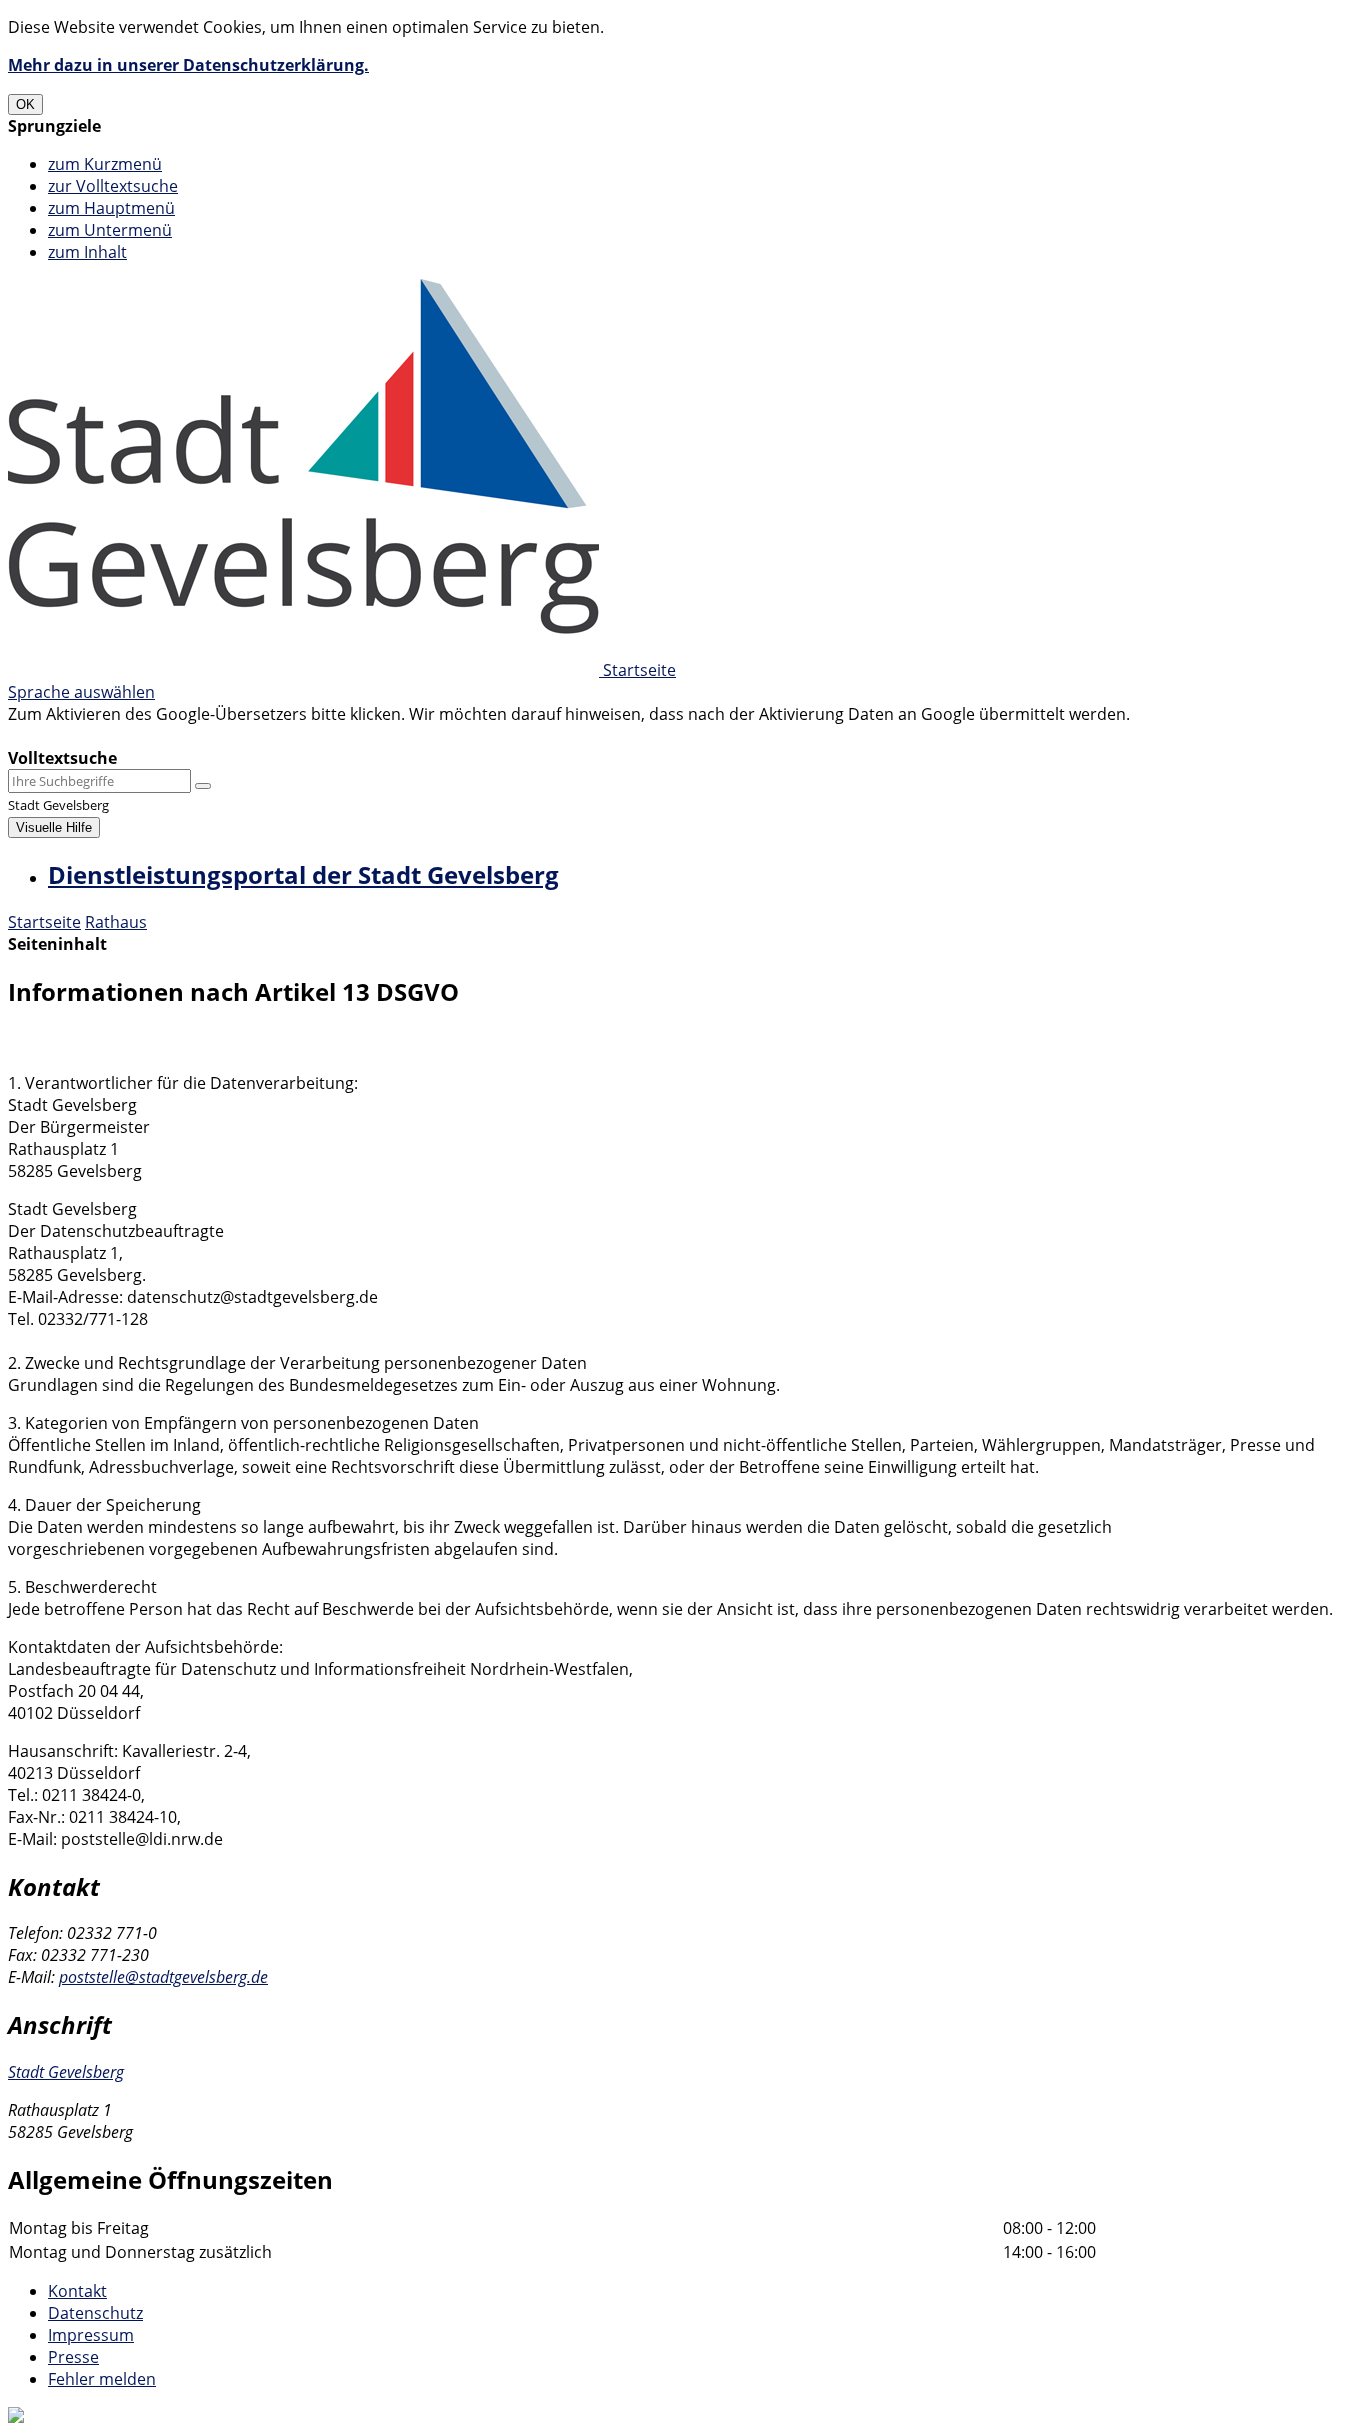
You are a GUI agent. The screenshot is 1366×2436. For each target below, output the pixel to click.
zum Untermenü (110, 230)
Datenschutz (95, 2313)
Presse (73, 2357)
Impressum (91, 2335)
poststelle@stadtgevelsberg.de (163, 1977)
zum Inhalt (87, 252)
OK (25, 104)
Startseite (44, 922)
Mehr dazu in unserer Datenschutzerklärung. (188, 65)
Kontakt (77, 2291)
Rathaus (116, 922)
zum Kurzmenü (105, 164)
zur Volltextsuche (113, 186)
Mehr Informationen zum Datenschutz (152, 736)
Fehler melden (102, 2379)
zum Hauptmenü (111, 208)
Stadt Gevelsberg (66, 2072)
